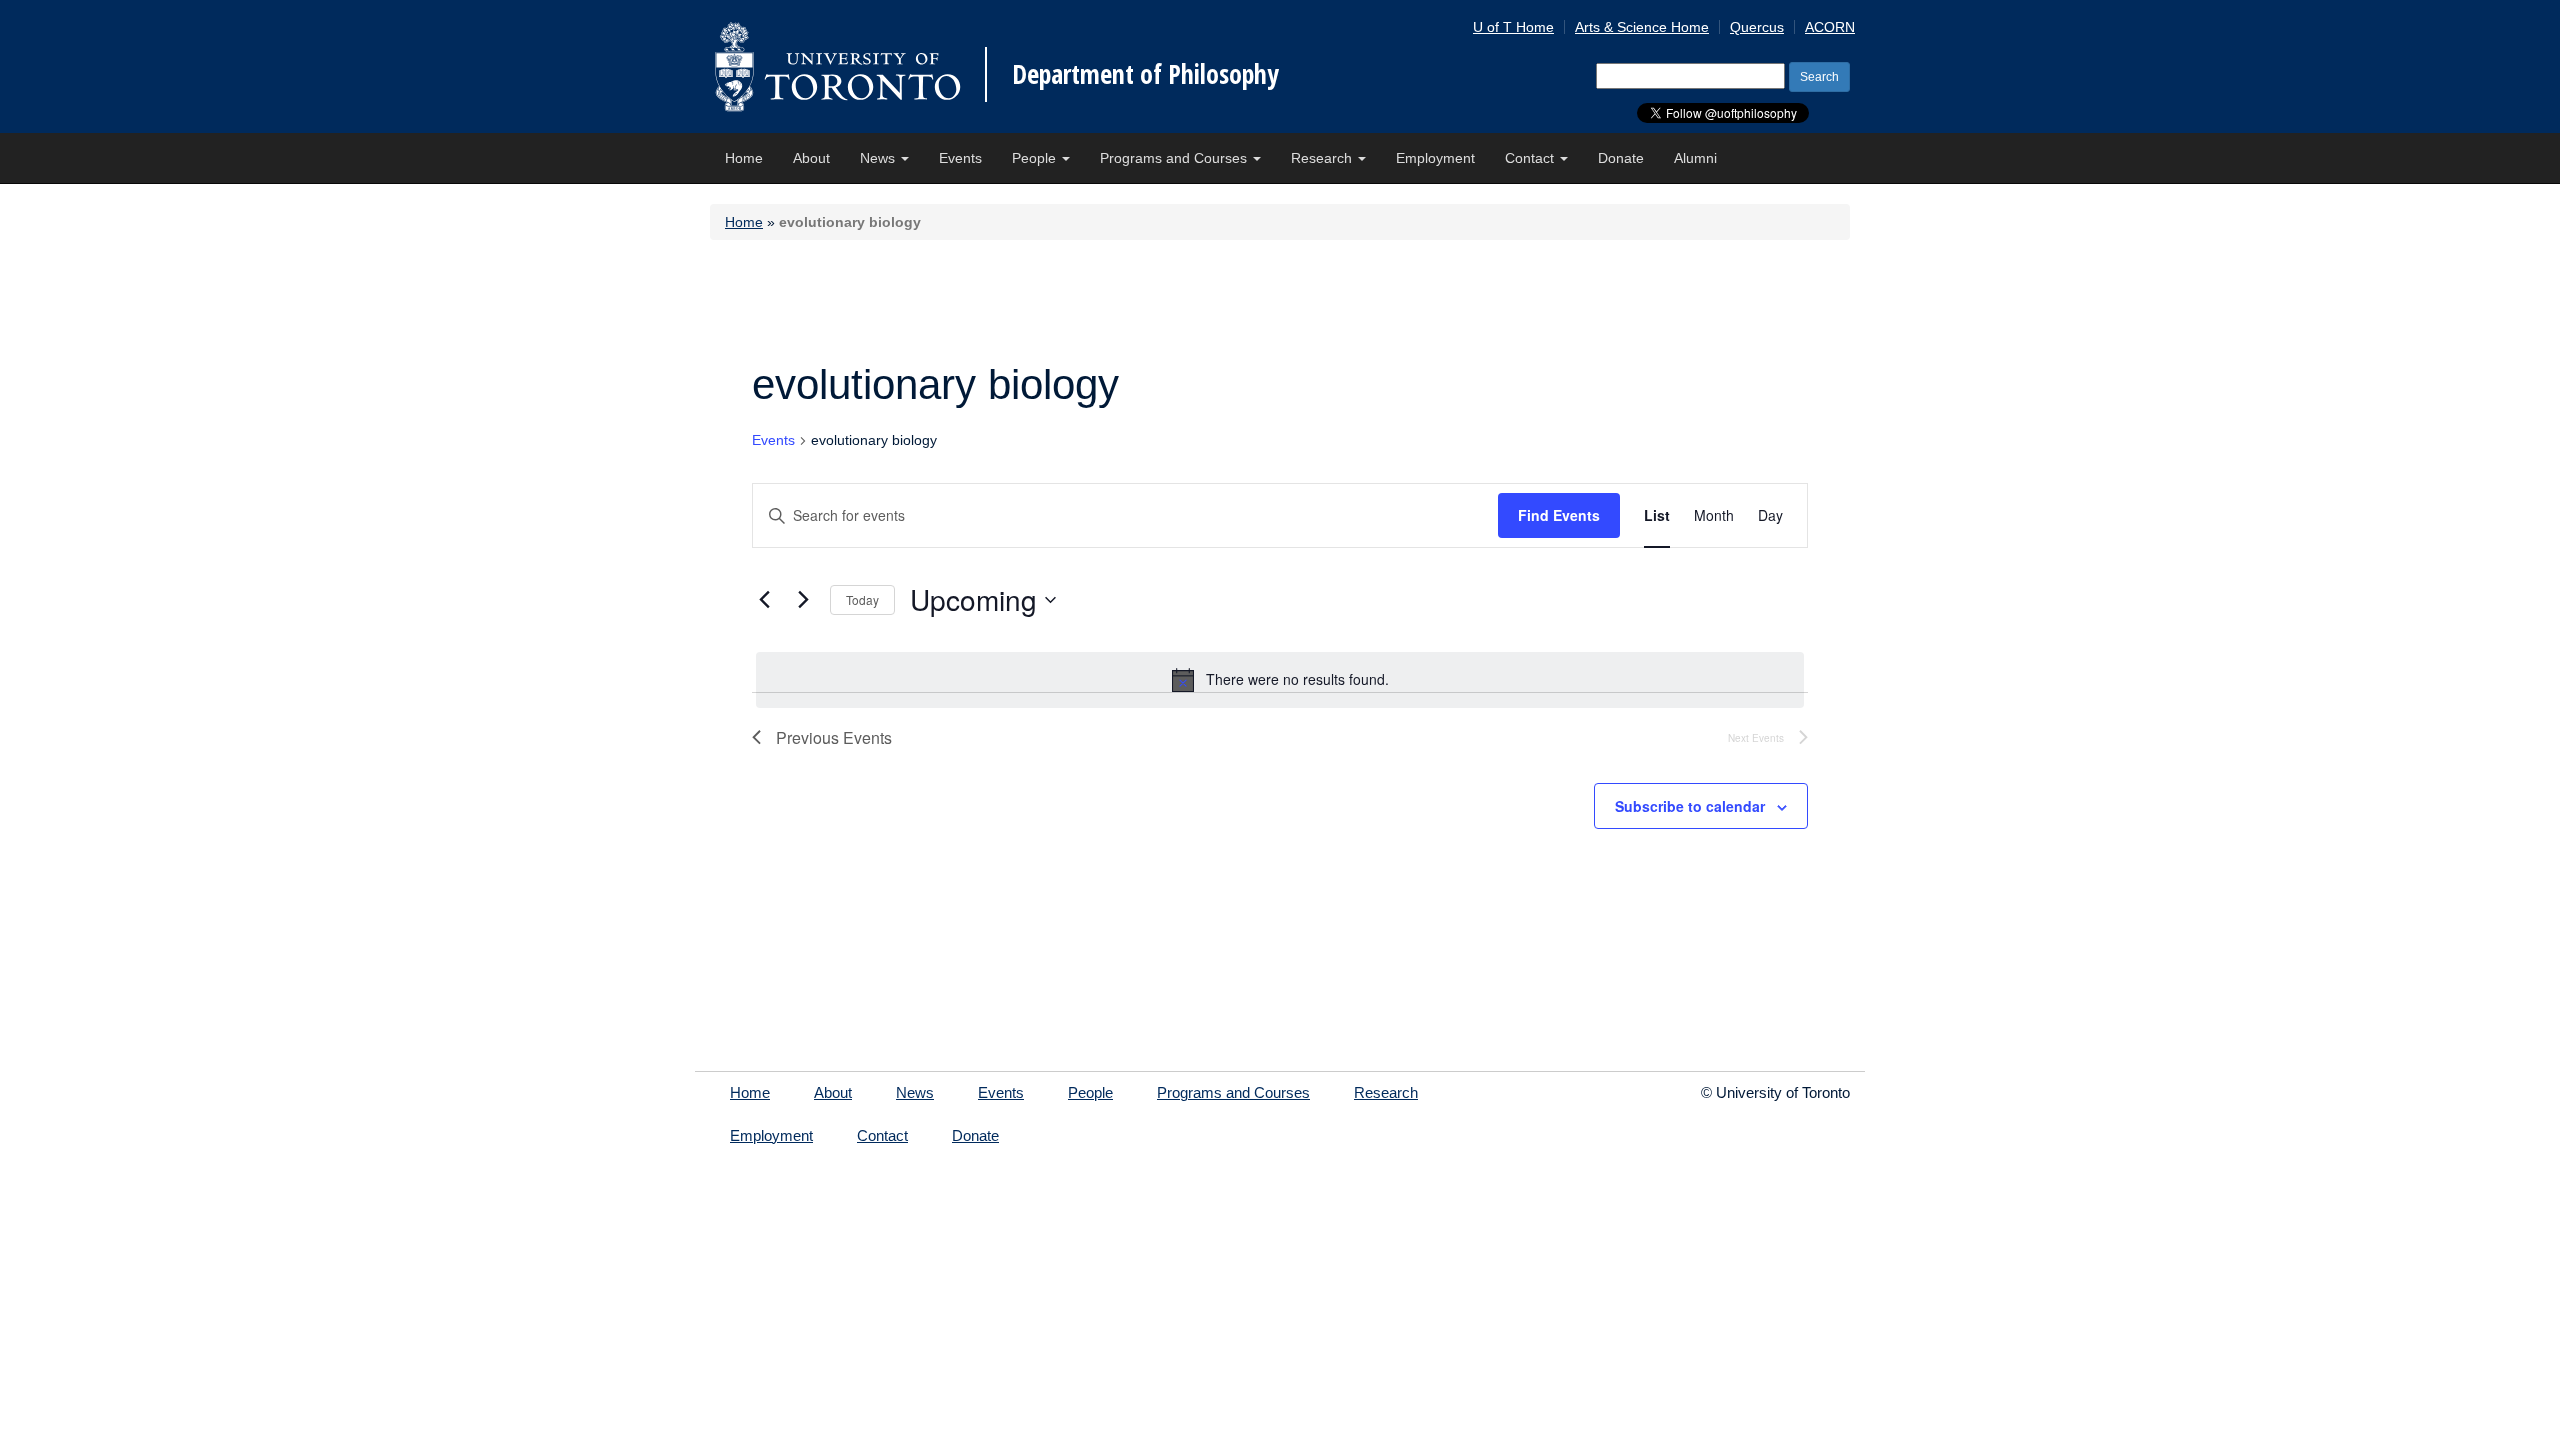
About (811, 158)
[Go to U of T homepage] (837, 66)
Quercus (1757, 27)
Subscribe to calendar (1690, 806)
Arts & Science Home (1642, 27)
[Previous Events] (764, 600)
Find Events (1559, 515)
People (1036, 158)
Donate (1621, 158)
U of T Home (1513, 27)
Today (862, 599)
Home (744, 158)
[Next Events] (803, 600)
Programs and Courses (1175, 158)
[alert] (1280, 680)
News (879, 158)
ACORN (1830, 27)
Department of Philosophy (1145, 74)
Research (1323, 158)
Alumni (1695, 158)
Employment (1435, 158)
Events (960, 158)
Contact (1531, 158)
